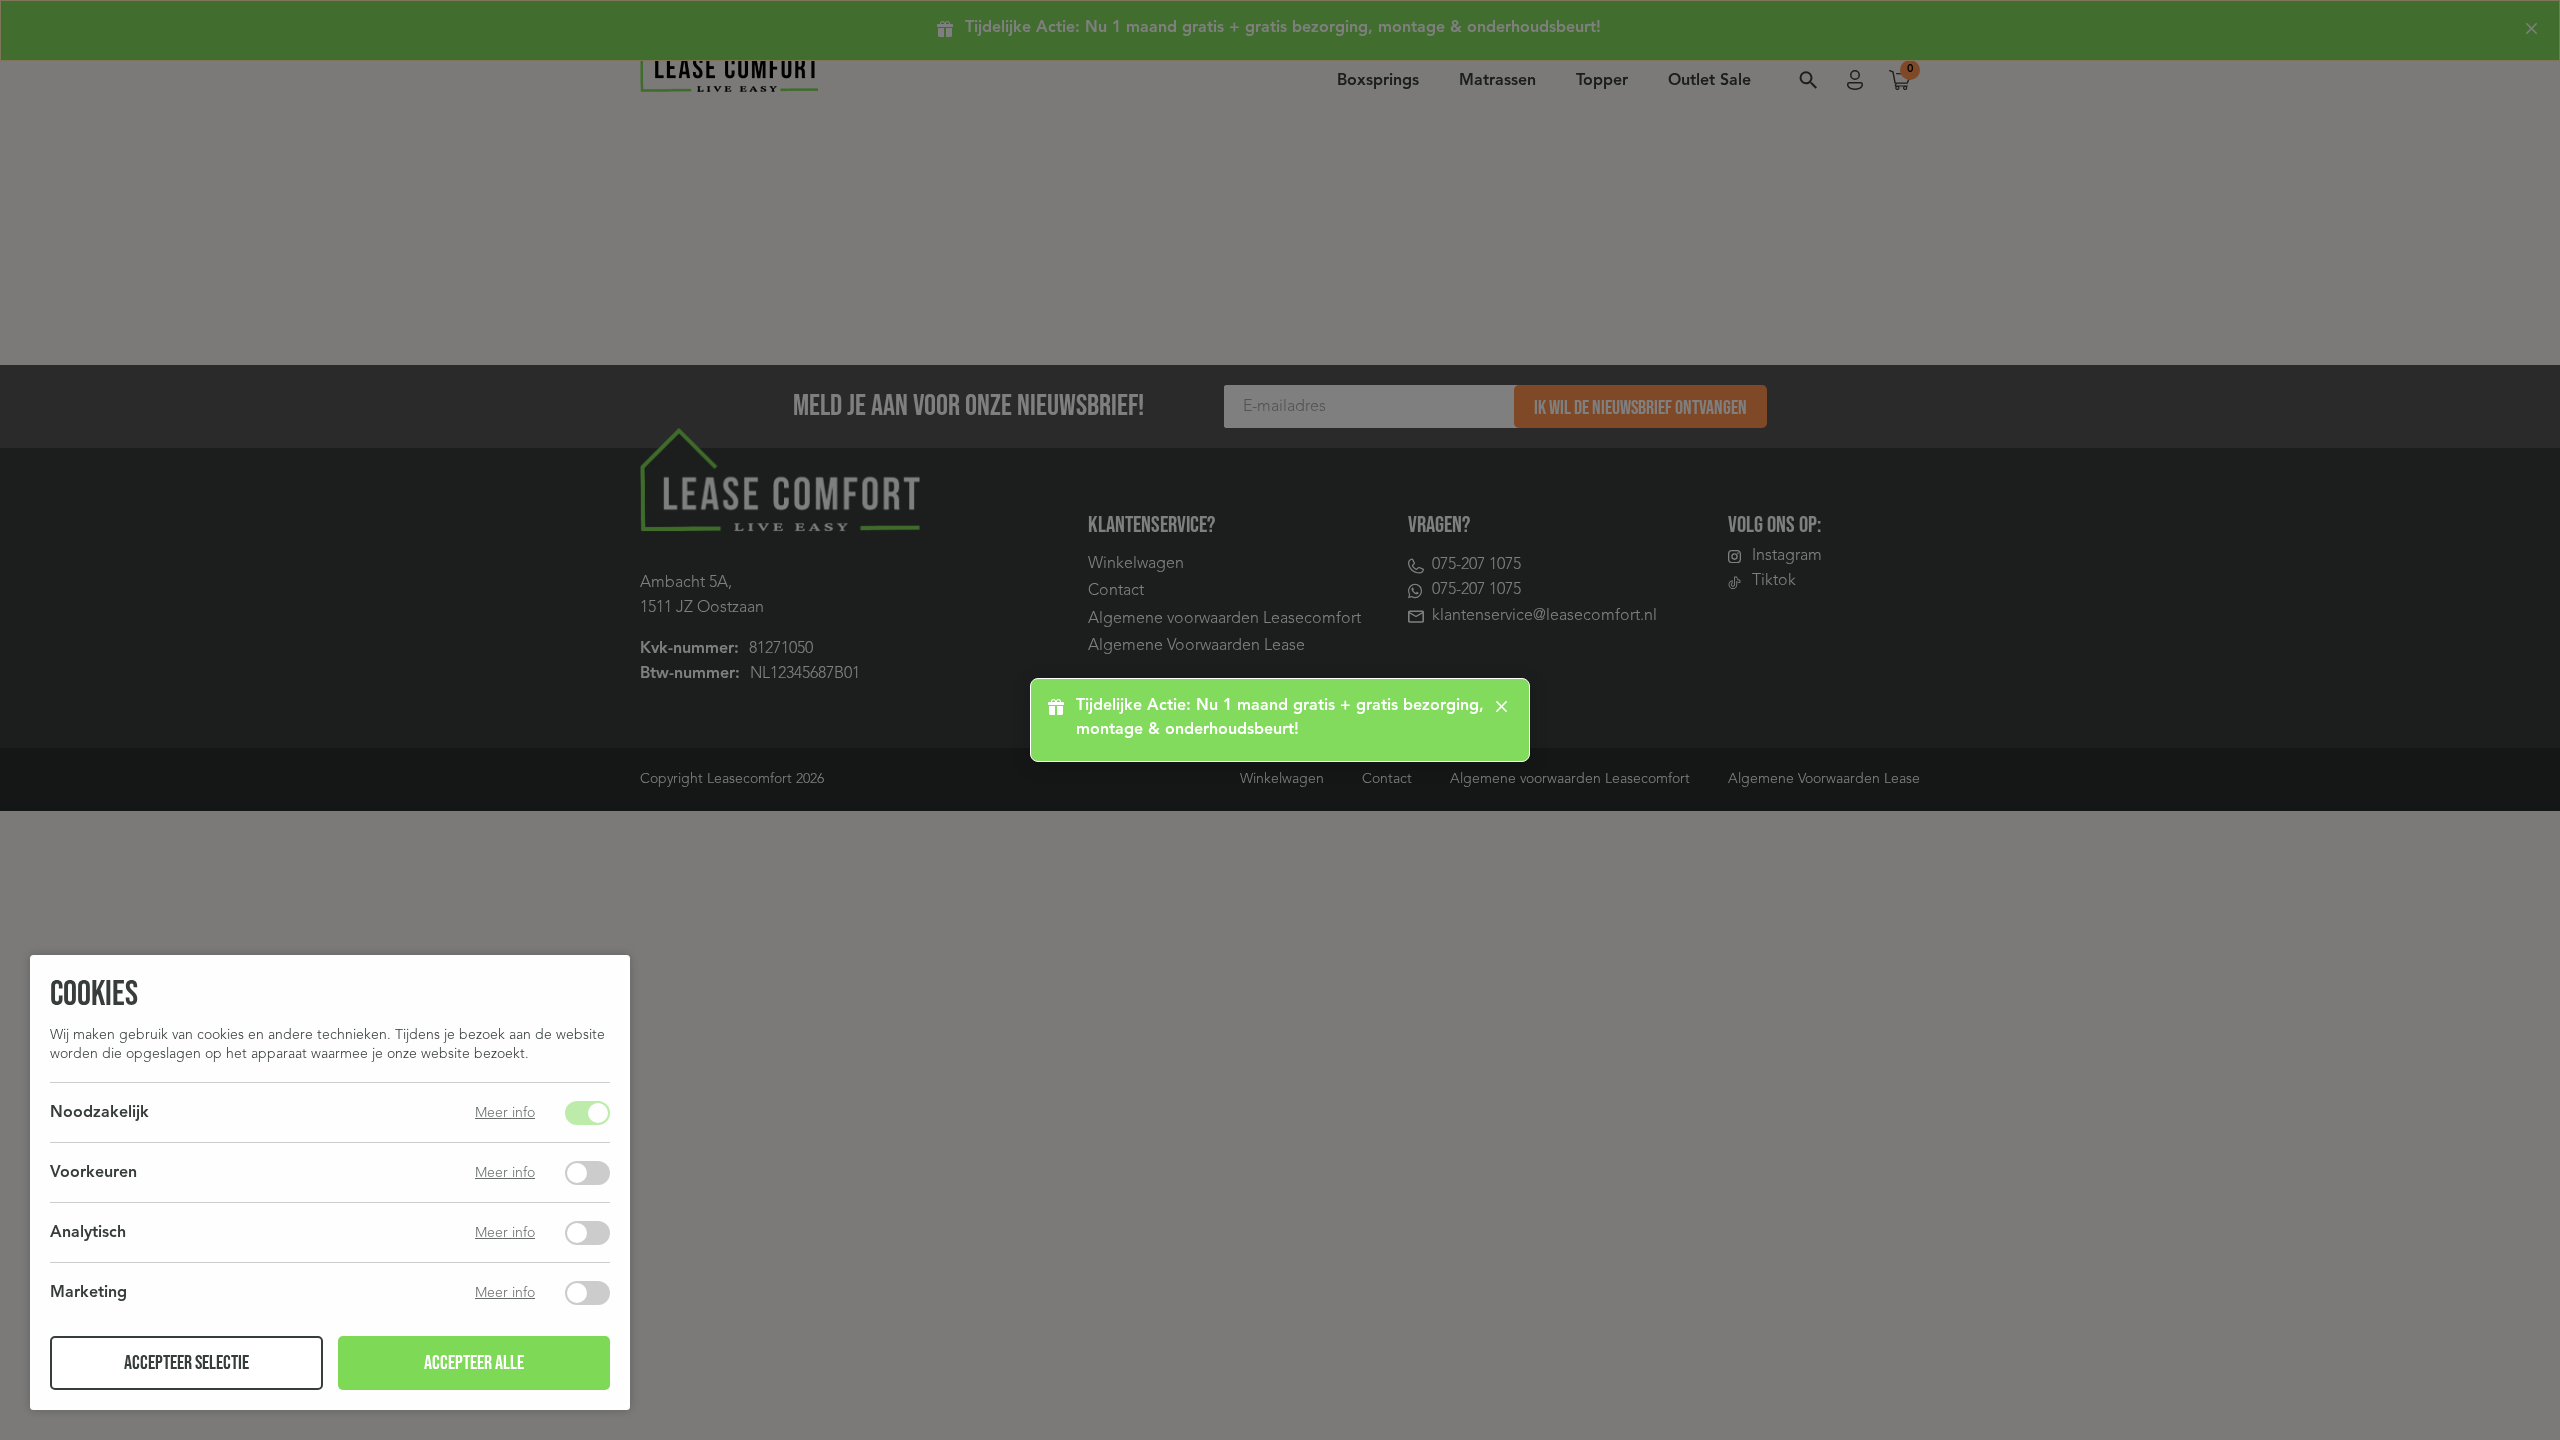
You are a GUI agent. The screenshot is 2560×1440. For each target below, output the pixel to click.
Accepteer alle (474, 1363)
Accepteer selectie (186, 1363)
